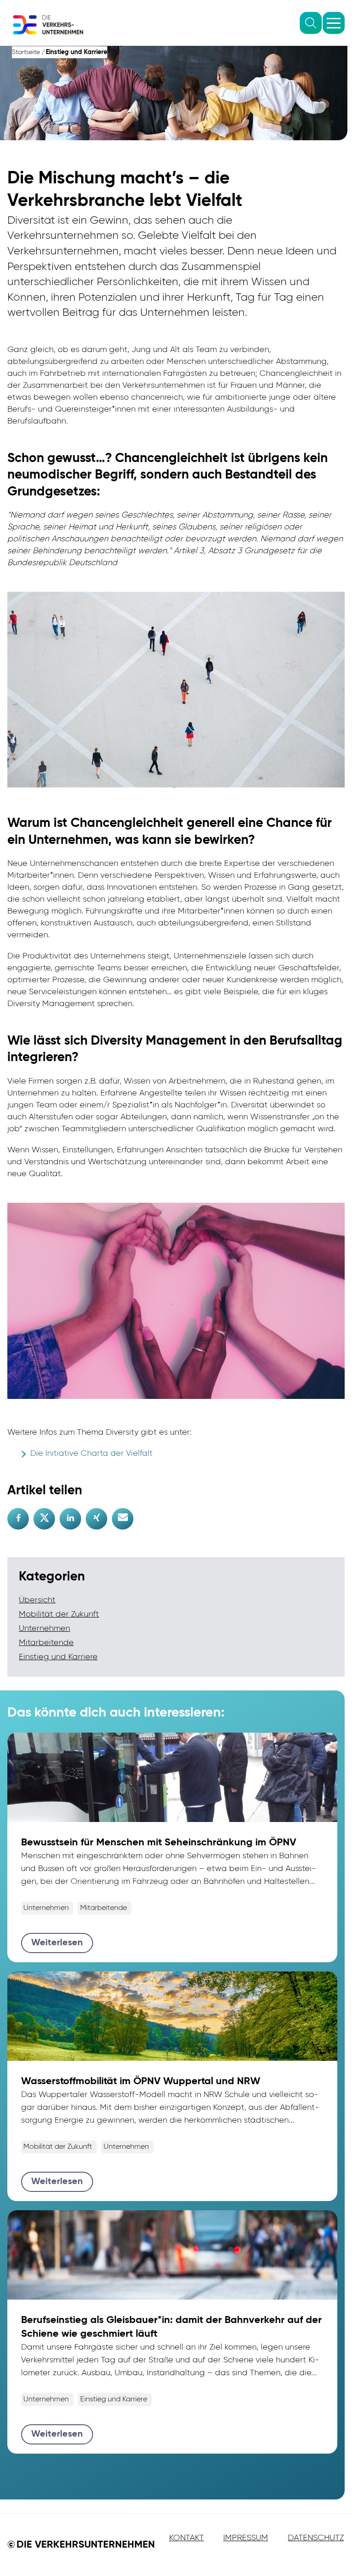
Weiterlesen (57, 1943)
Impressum (246, 2538)
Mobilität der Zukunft (59, 1614)
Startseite (26, 52)
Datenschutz (316, 2538)
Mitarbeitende (46, 1643)
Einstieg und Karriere (77, 52)
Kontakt (187, 2538)
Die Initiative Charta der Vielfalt (91, 1453)
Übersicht (37, 1600)
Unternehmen (44, 1629)
